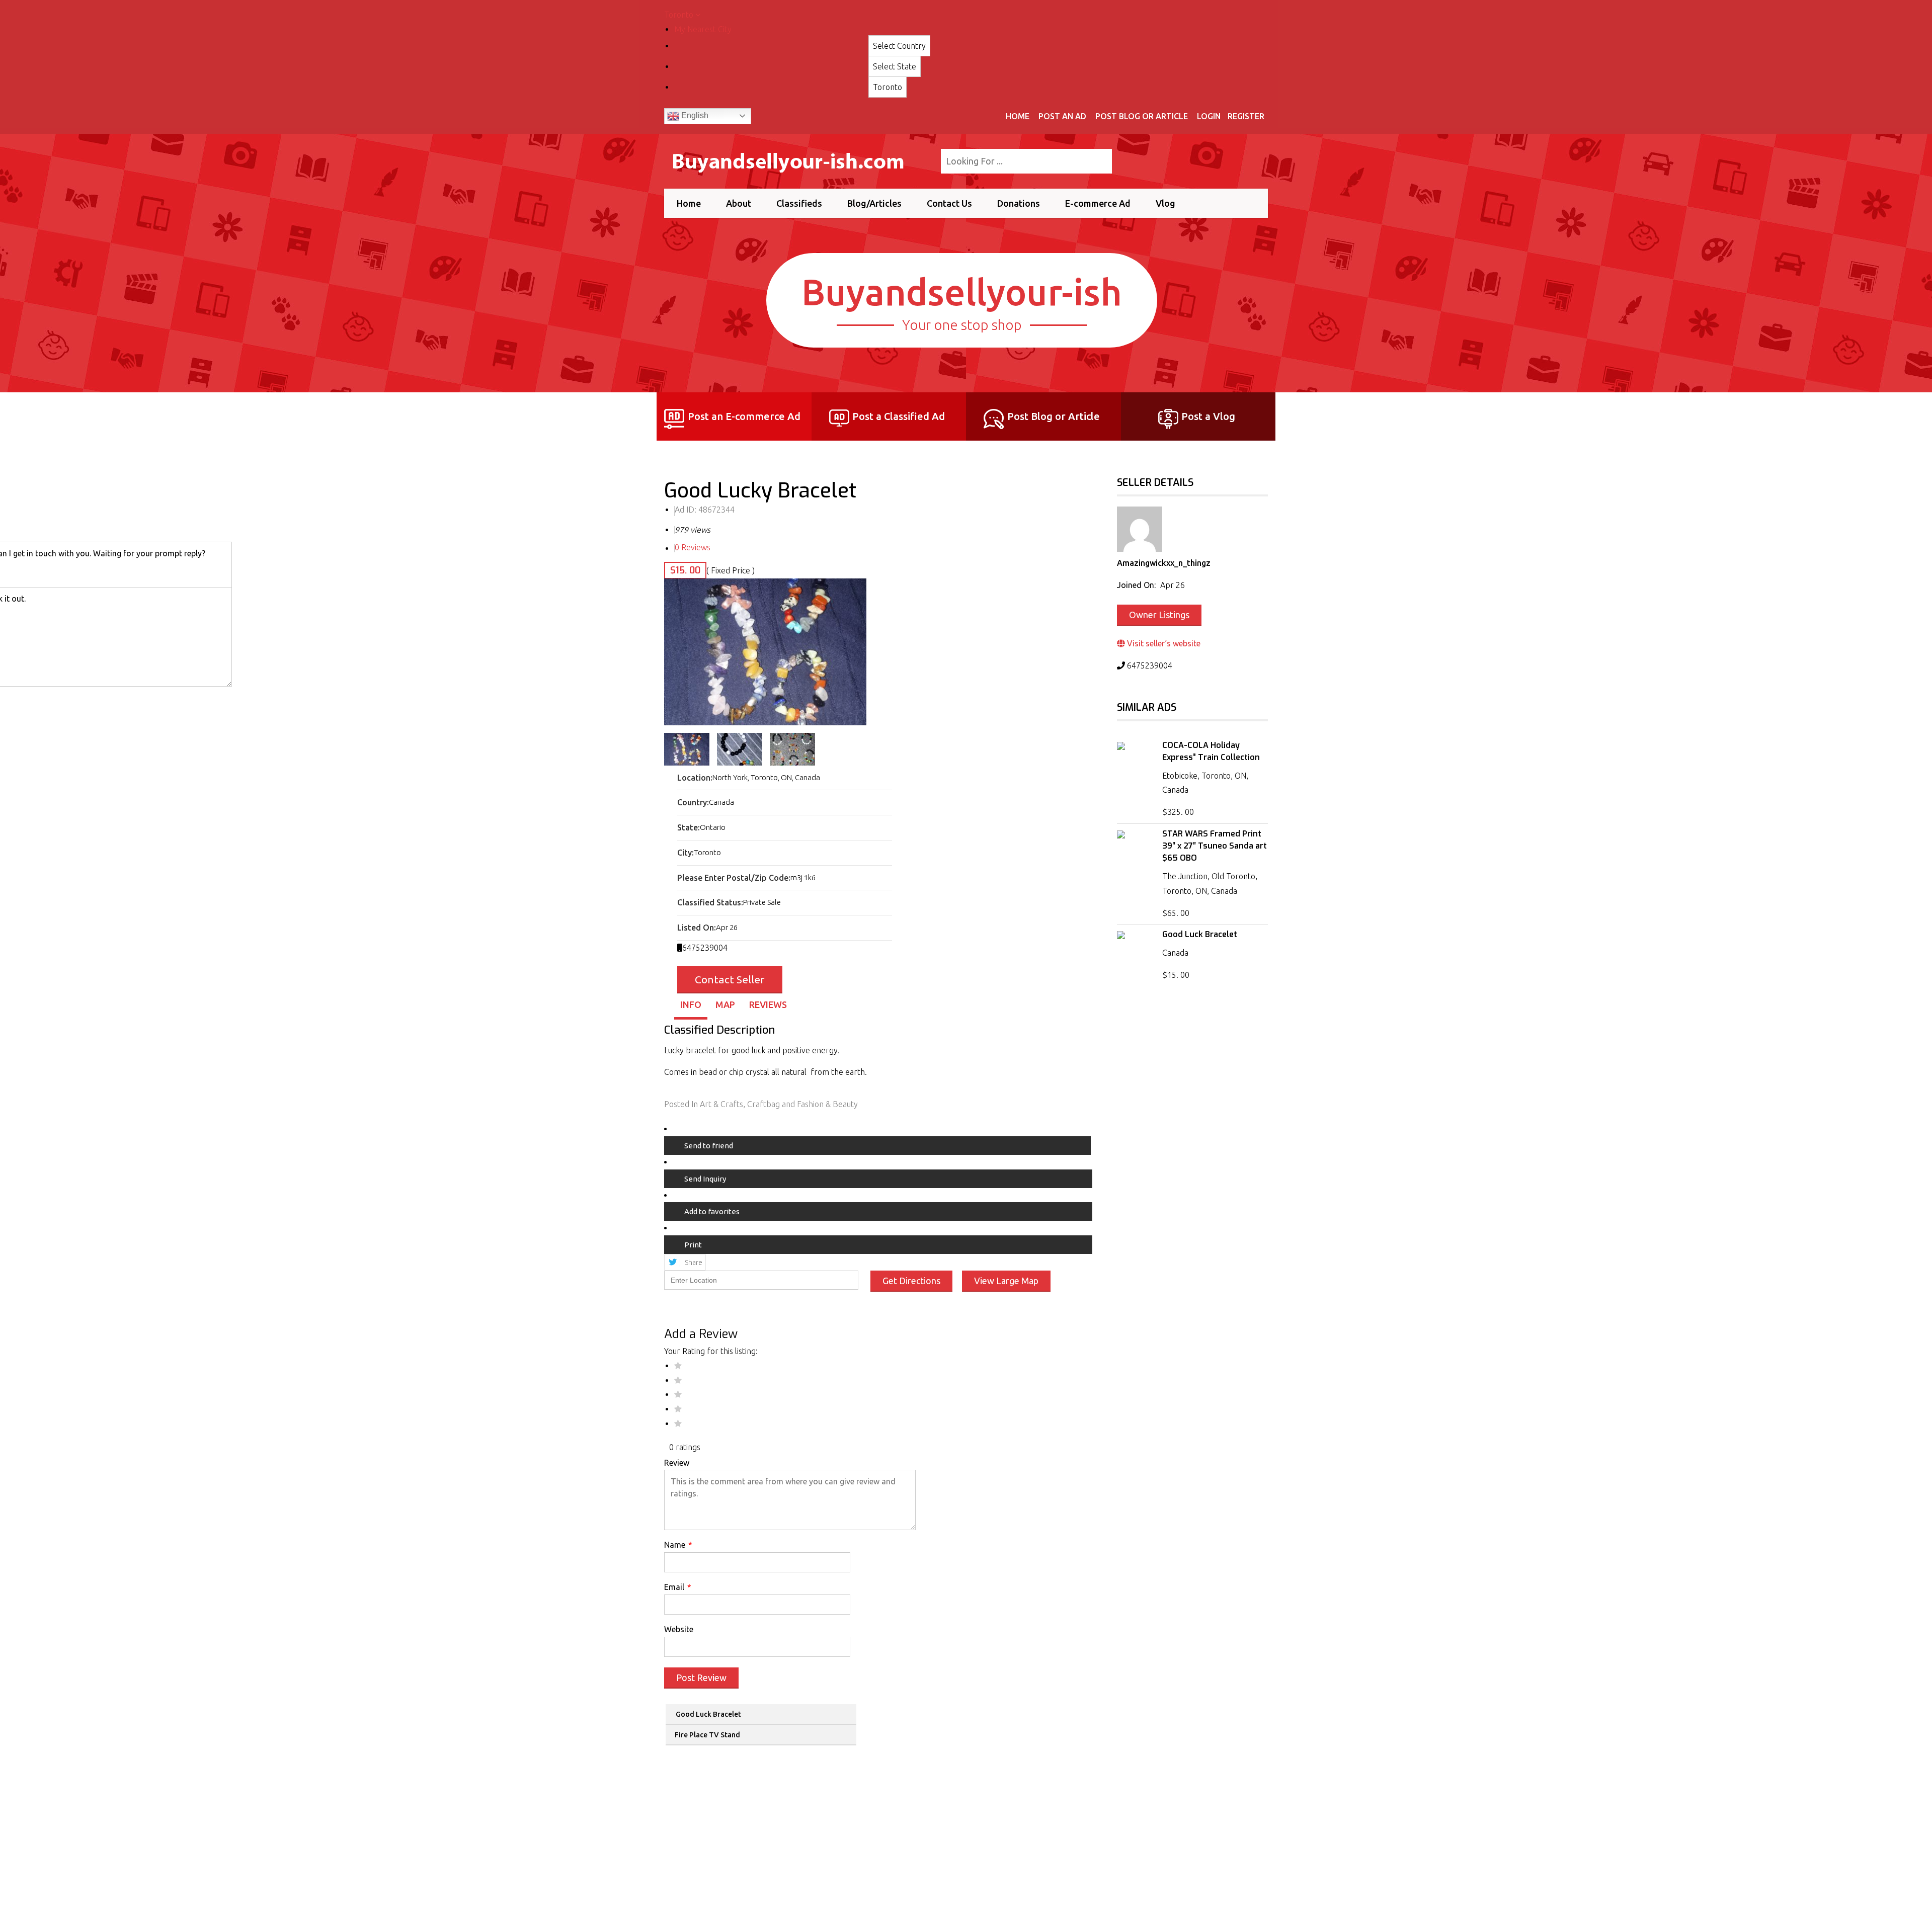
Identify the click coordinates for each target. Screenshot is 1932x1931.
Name (678, 1545)
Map (725, 1004)
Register (1246, 116)
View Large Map (1006, 1281)
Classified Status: (710, 902)
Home (1018, 116)
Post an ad (1062, 116)
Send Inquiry (705, 1179)
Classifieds (799, 203)
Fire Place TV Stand (707, 1735)
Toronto (680, 15)
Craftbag (763, 1104)
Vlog (1165, 203)
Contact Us (949, 203)
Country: (693, 802)
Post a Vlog (1208, 416)
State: (689, 827)
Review (677, 1463)
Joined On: (1136, 585)
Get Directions (911, 1281)
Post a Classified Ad (899, 416)
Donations (1019, 203)
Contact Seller (730, 979)
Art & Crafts (721, 1104)
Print (693, 1245)
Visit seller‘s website (1163, 643)
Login (1209, 116)
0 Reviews (693, 548)
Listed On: (697, 928)
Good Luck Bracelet (708, 1714)
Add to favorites (712, 1211)
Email (678, 1587)
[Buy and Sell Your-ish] (796, 159)
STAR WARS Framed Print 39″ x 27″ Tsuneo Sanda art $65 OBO (1215, 846)
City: (686, 853)
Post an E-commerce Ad (744, 416)
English (694, 115)
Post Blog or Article (1142, 116)
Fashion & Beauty (827, 1104)
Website (679, 1629)
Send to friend (709, 1146)
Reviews (768, 1004)
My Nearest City (703, 29)
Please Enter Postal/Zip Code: (734, 878)
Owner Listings (1159, 615)
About (739, 203)
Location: (695, 778)
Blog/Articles (874, 203)
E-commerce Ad (1098, 203)
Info (691, 1004)
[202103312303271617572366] (765, 652)
